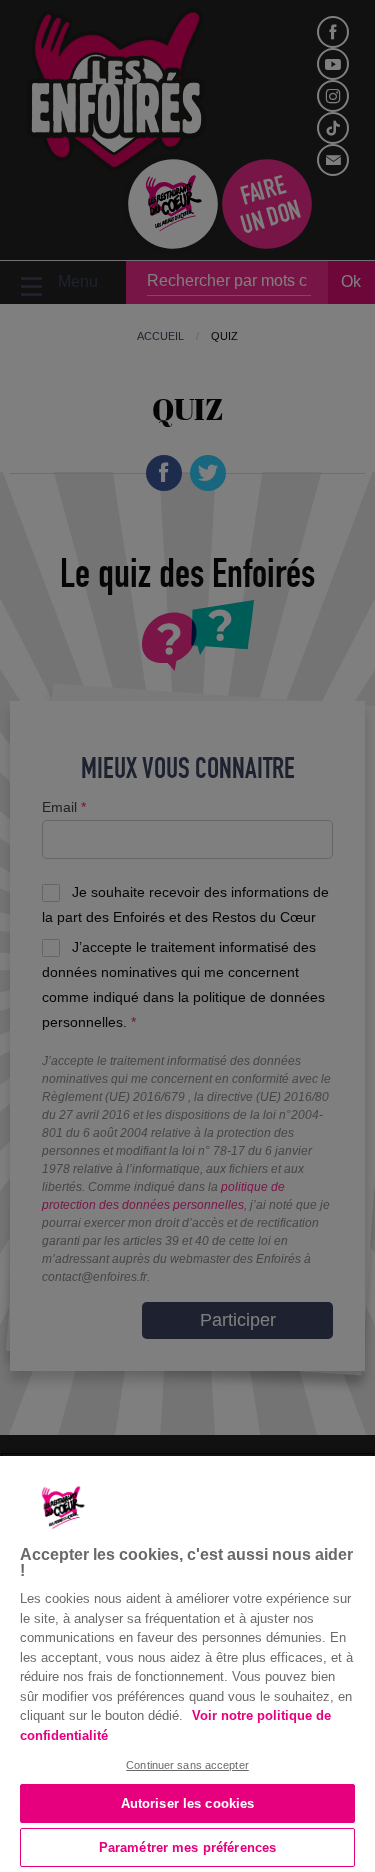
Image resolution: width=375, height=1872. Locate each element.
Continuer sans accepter (187, 1765)
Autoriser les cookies (188, 1803)
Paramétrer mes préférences (187, 1847)
